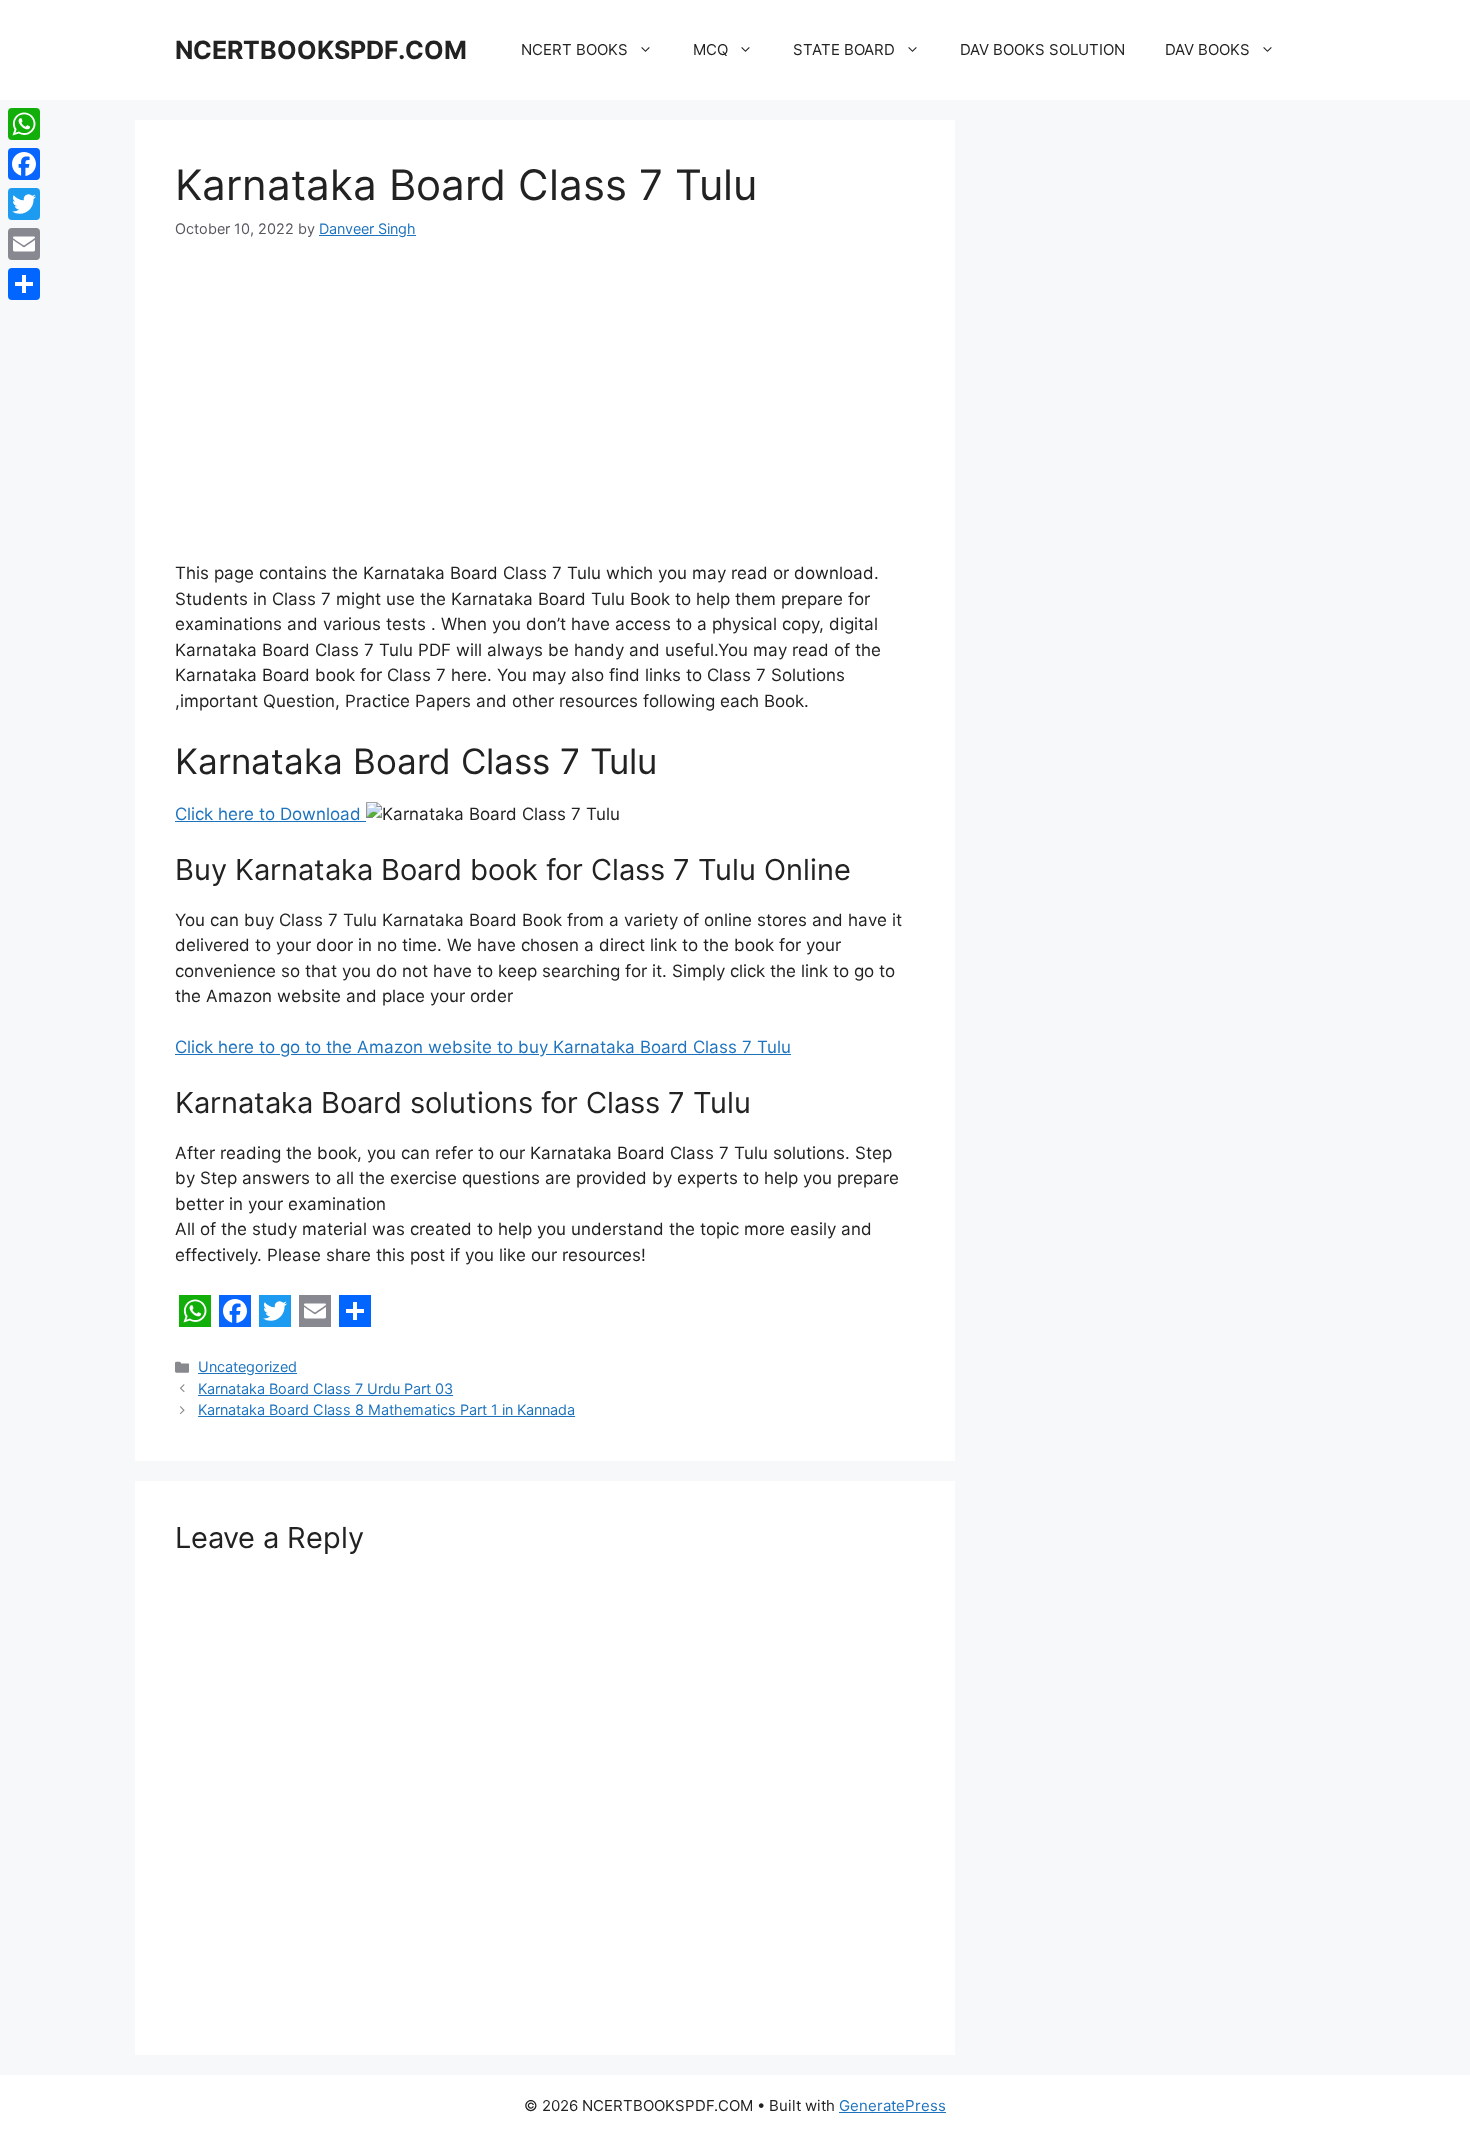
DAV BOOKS (1207, 49)
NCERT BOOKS (574, 49)
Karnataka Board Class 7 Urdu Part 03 (325, 1388)
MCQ (710, 49)
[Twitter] (24, 204)
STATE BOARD (844, 49)
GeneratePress (892, 2105)
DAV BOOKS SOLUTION (1042, 49)
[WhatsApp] (24, 124)
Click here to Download (270, 814)
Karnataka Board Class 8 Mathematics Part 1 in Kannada (386, 1409)
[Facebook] (24, 164)
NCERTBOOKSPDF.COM (321, 50)
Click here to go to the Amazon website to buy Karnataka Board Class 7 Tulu (483, 1047)
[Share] (24, 284)
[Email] (24, 244)
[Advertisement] (545, 413)
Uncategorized (247, 1366)
